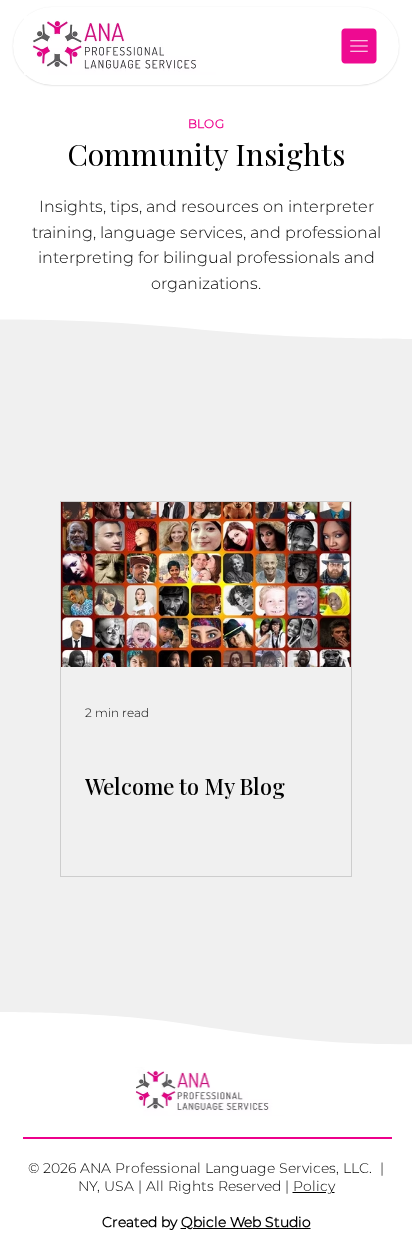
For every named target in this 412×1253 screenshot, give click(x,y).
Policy (314, 1186)
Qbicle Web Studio (246, 1222)
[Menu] (360, 46)
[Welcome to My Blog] (206, 584)
